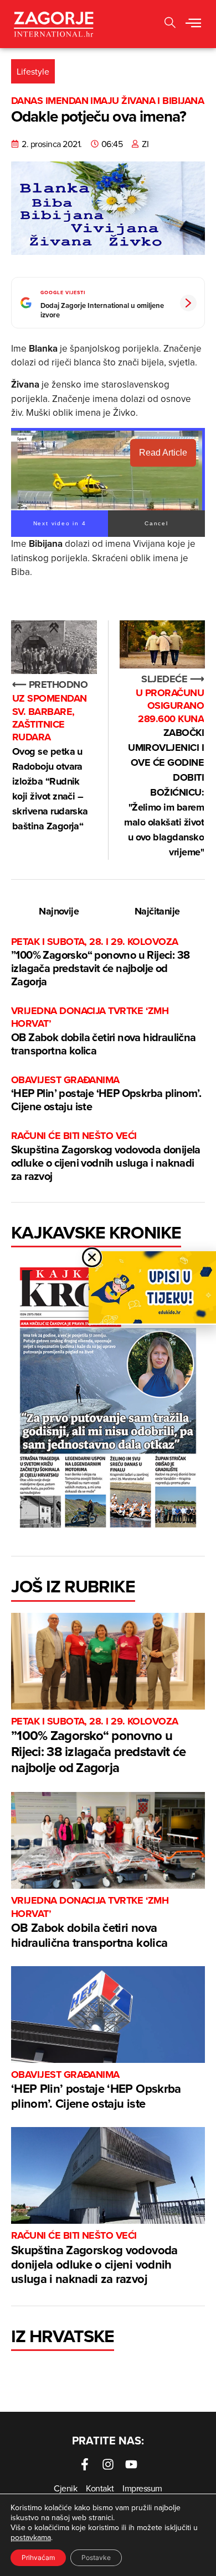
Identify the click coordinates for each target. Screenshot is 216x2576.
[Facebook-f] (85, 2464)
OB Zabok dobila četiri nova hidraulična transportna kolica (104, 1031)
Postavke (96, 2557)
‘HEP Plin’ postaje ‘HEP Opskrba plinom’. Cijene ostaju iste (106, 1094)
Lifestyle (33, 71)
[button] (193, 24)
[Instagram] (108, 2464)
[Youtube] (131, 2464)
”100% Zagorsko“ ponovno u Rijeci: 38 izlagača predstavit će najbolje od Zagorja (100, 962)
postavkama (31, 2537)
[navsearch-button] (170, 24)
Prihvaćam (38, 2557)
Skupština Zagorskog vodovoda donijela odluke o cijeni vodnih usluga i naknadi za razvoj (106, 1156)
